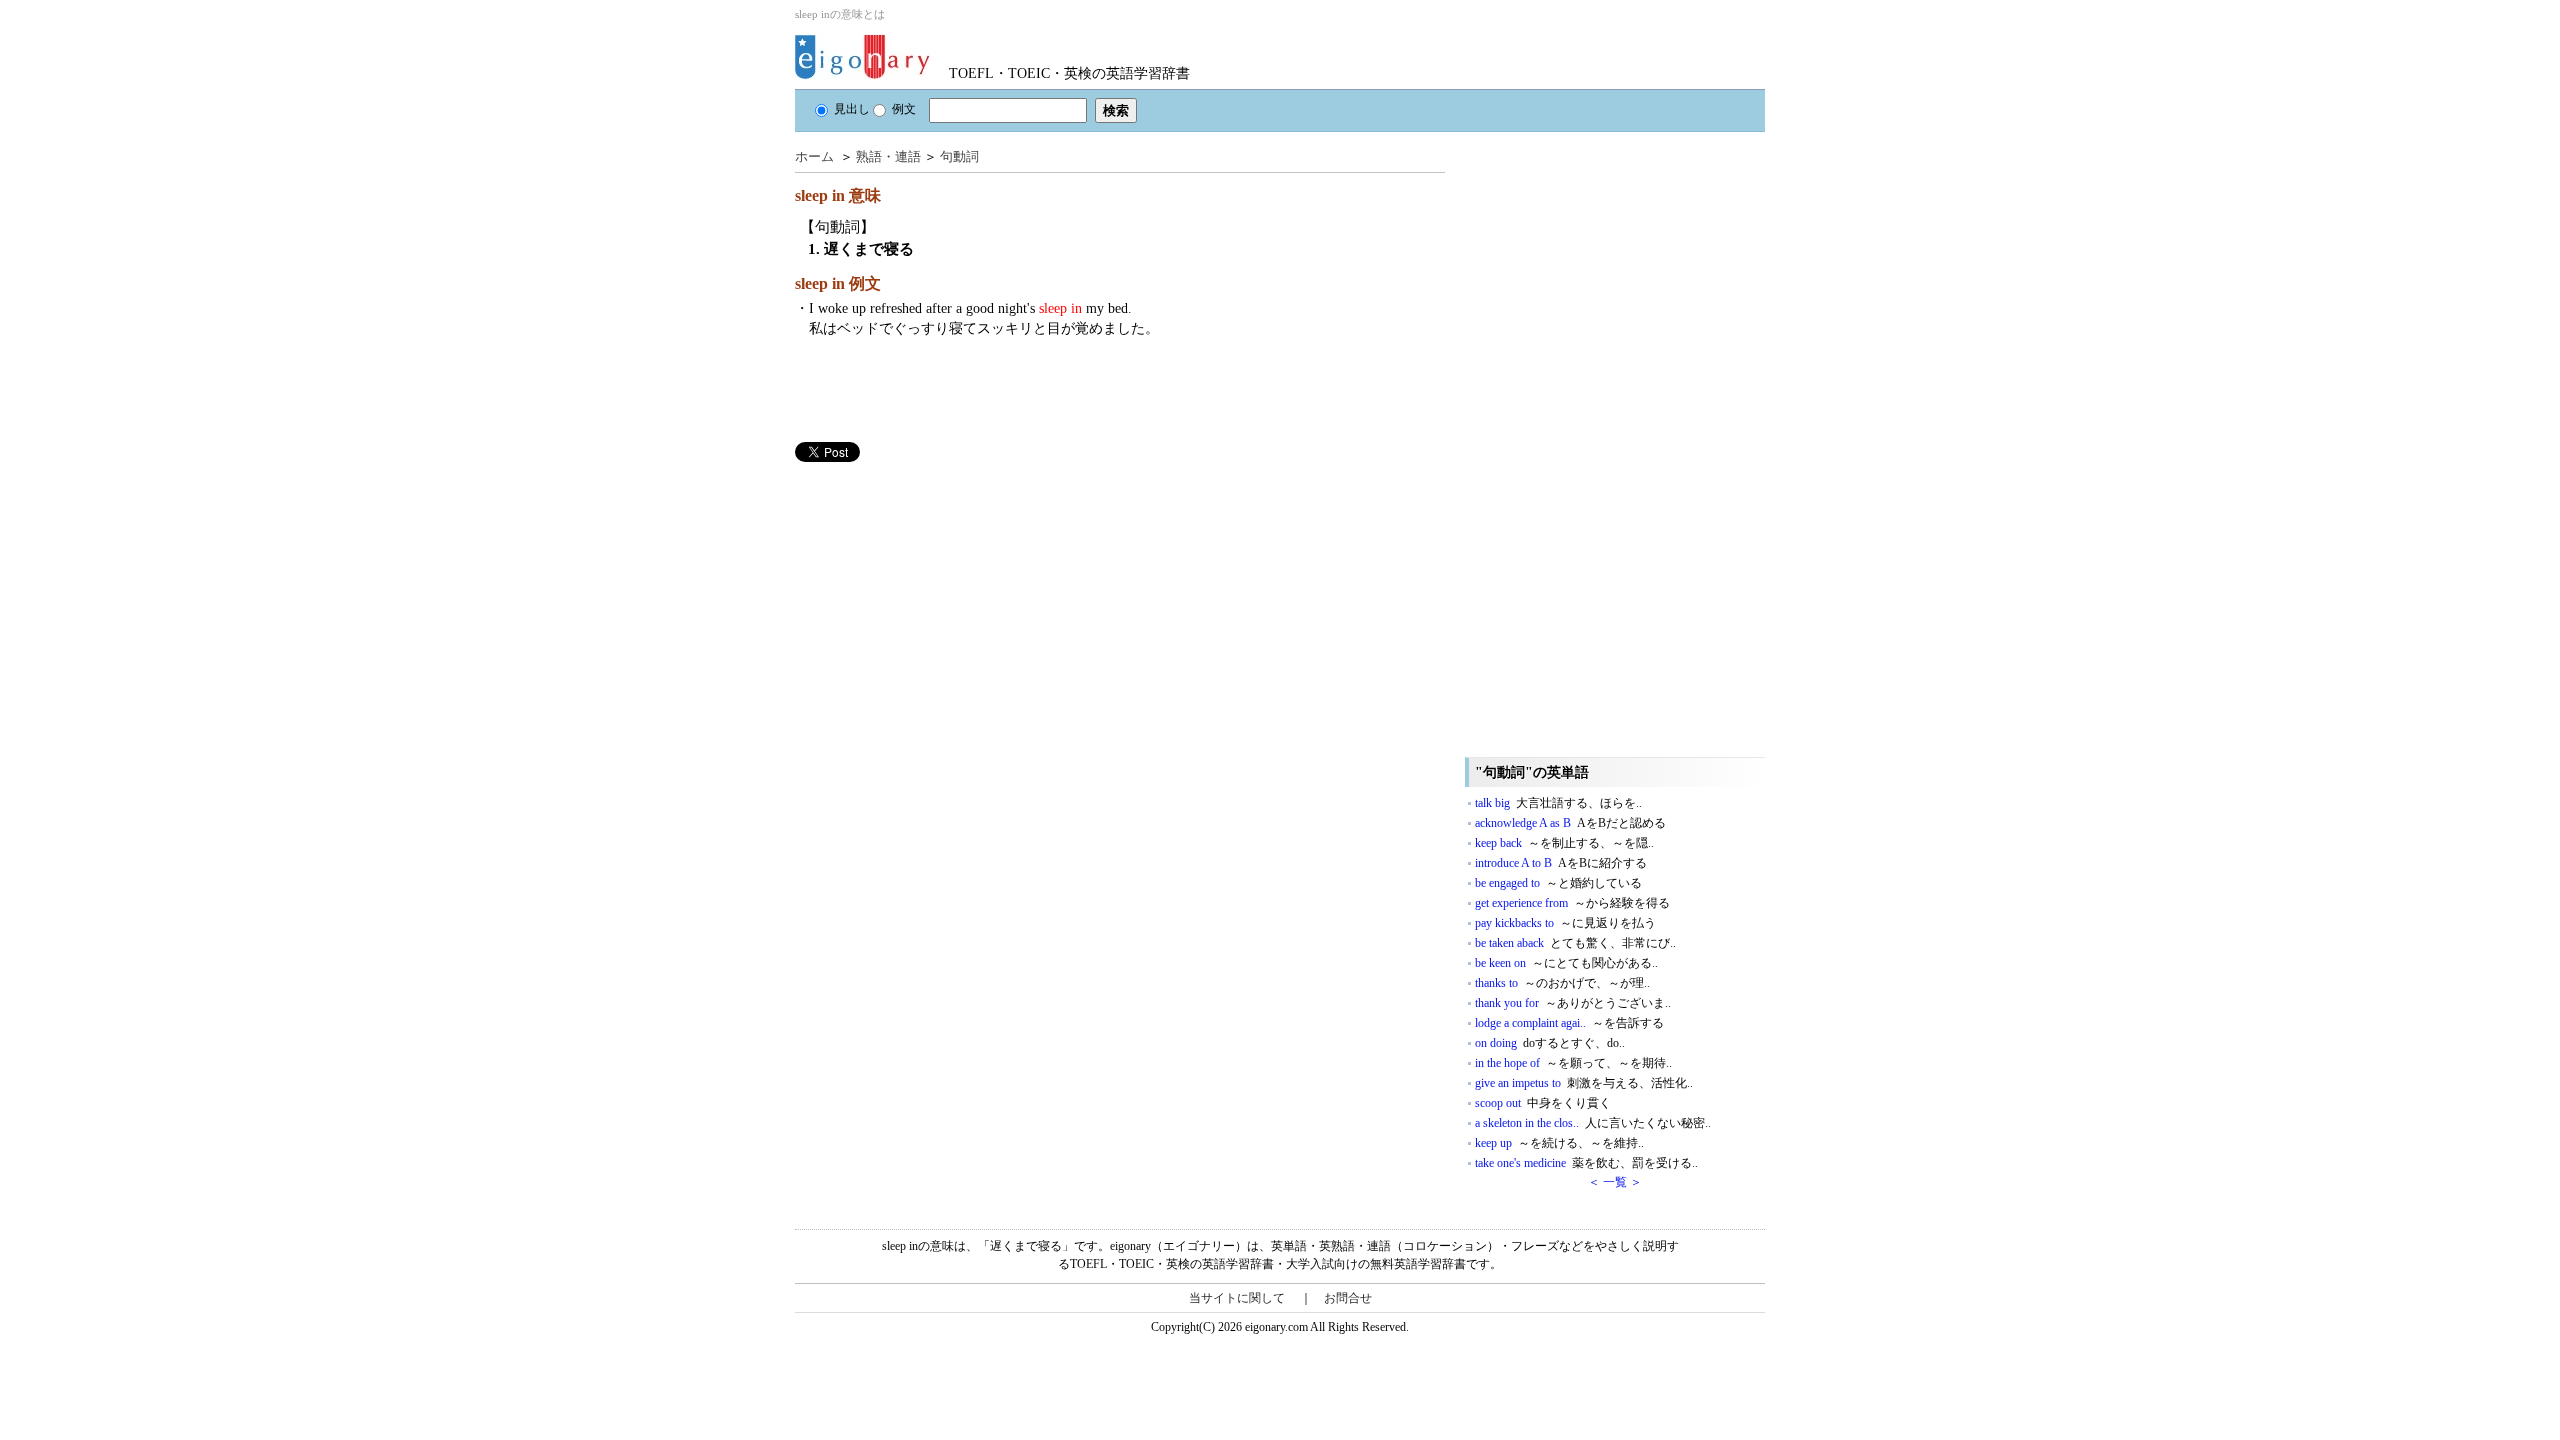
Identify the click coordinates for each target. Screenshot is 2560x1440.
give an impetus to (1584, 1083)
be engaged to (1558, 883)
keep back (1564, 843)
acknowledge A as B (1570, 823)
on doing (1550, 1043)
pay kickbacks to (1565, 923)
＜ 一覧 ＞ (1615, 1182)
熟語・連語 (888, 156)
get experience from (1572, 903)
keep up (1559, 1143)
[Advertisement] (945, 602)
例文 (904, 109)
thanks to (1562, 983)
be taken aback (1575, 943)
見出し (852, 109)
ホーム (814, 156)
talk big (1558, 803)
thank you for (1573, 1003)
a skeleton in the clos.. (1593, 1123)
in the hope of (1573, 1063)
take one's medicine (1586, 1163)
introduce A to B (1561, 863)
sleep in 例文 (838, 283)
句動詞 (959, 156)
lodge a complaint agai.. (1569, 1023)
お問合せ (1348, 1298)
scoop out (1543, 1103)
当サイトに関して (1237, 1298)
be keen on (1566, 963)
